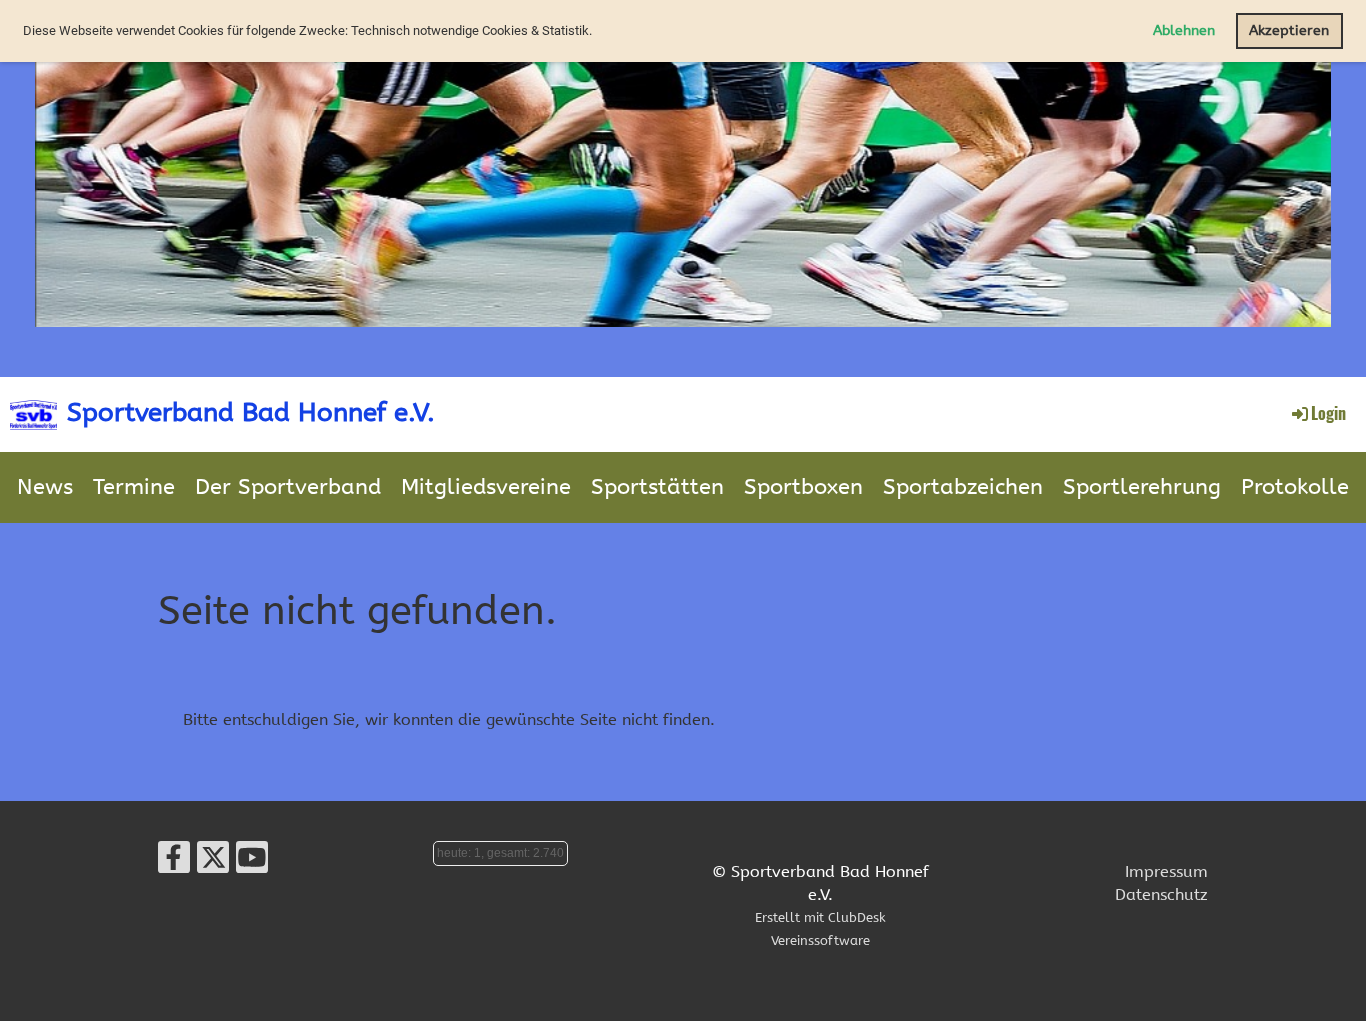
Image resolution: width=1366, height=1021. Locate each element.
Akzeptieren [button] (1289, 30)
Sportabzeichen (963, 487)
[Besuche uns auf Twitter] (213, 862)
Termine (134, 487)
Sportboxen (803, 487)
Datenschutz (1161, 894)
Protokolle (1295, 487)
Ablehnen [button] (1184, 30)
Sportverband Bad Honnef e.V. (251, 412)
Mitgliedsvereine (486, 487)
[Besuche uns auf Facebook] (174, 862)
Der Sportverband (288, 487)
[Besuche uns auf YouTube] (252, 862)
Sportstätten (657, 487)
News (45, 487)
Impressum (1166, 871)
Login (1328, 413)
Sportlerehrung (1142, 487)
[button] (597, 32)
